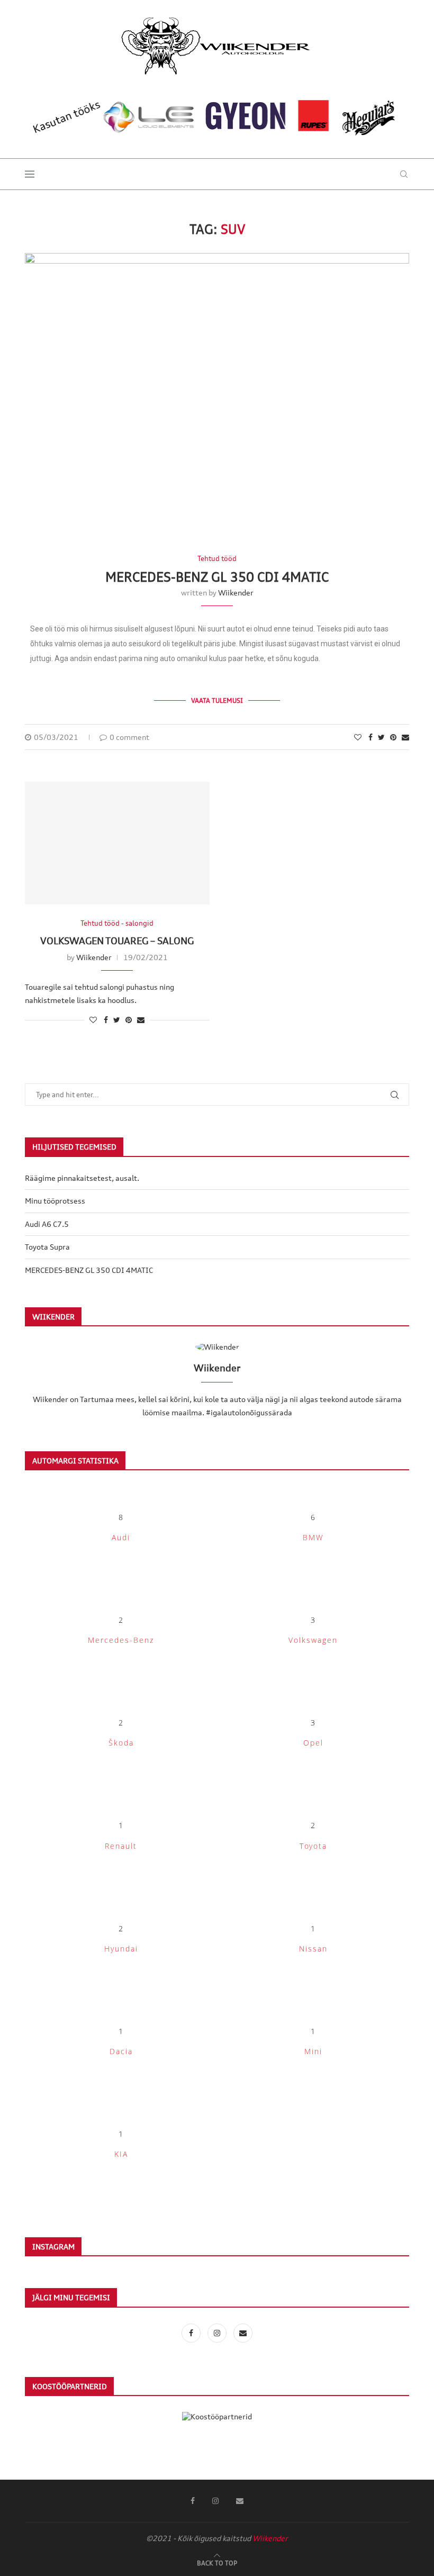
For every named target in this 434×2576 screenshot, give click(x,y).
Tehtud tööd (217, 559)
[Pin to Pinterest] (393, 737)
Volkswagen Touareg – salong (117, 941)
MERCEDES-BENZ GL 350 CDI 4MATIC (217, 577)
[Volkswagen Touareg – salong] (117, 843)
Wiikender (236, 593)
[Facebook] (192, 2333)
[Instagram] (218, 2333)
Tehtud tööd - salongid (117, 923)
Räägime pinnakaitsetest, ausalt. (82, 1178)
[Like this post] (358, 737)
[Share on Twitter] (381, 737)
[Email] (243, 2333)
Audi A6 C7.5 (47, 1224)
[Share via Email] (405, 737)
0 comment (129, 737)
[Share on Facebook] (370, 737)
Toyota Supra (47, 1247)
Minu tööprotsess (55, 1201)
